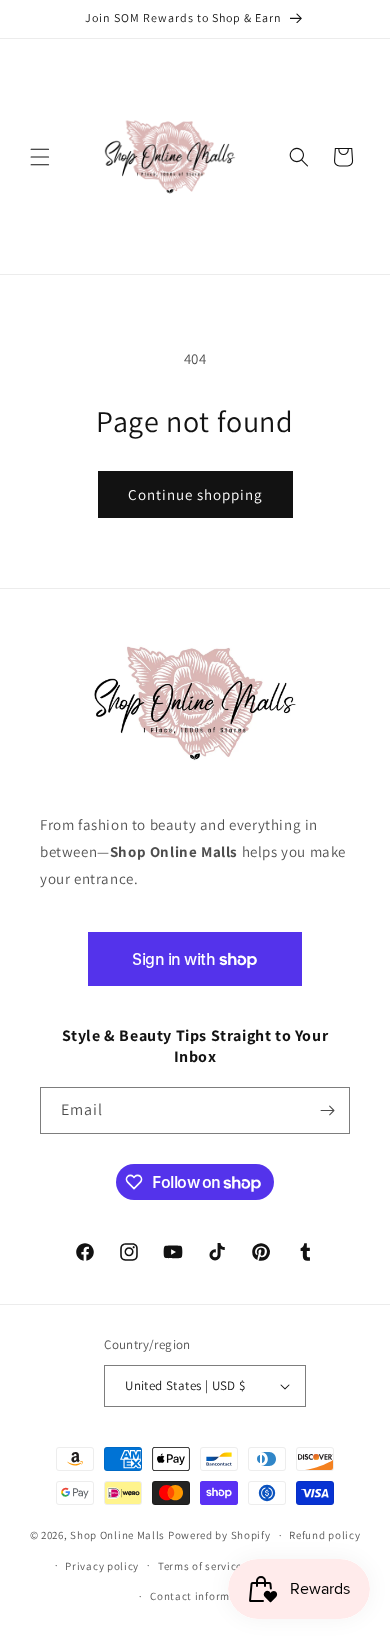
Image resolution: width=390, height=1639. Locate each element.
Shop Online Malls (117, 1535)
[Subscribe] (327, 1110)
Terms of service (200, 1566)
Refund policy (324, 1535)
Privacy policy (102, 1566)
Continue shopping (195, 494)
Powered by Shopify (219, 1535)
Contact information (204, 1596)
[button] (40, 157)
